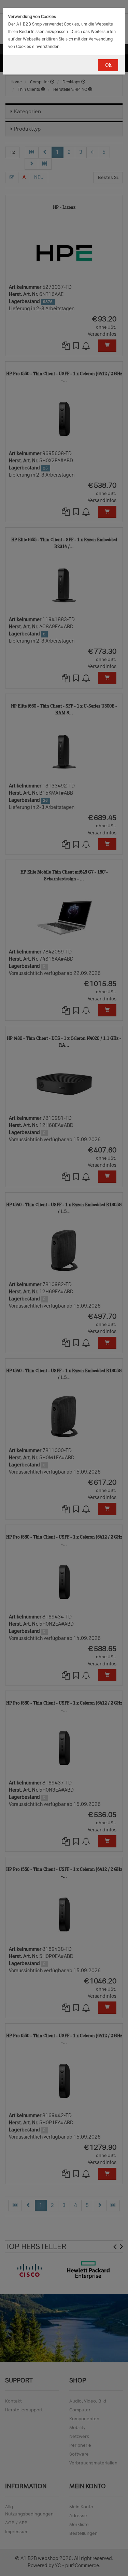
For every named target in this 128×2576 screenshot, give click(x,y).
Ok (108, 65)
